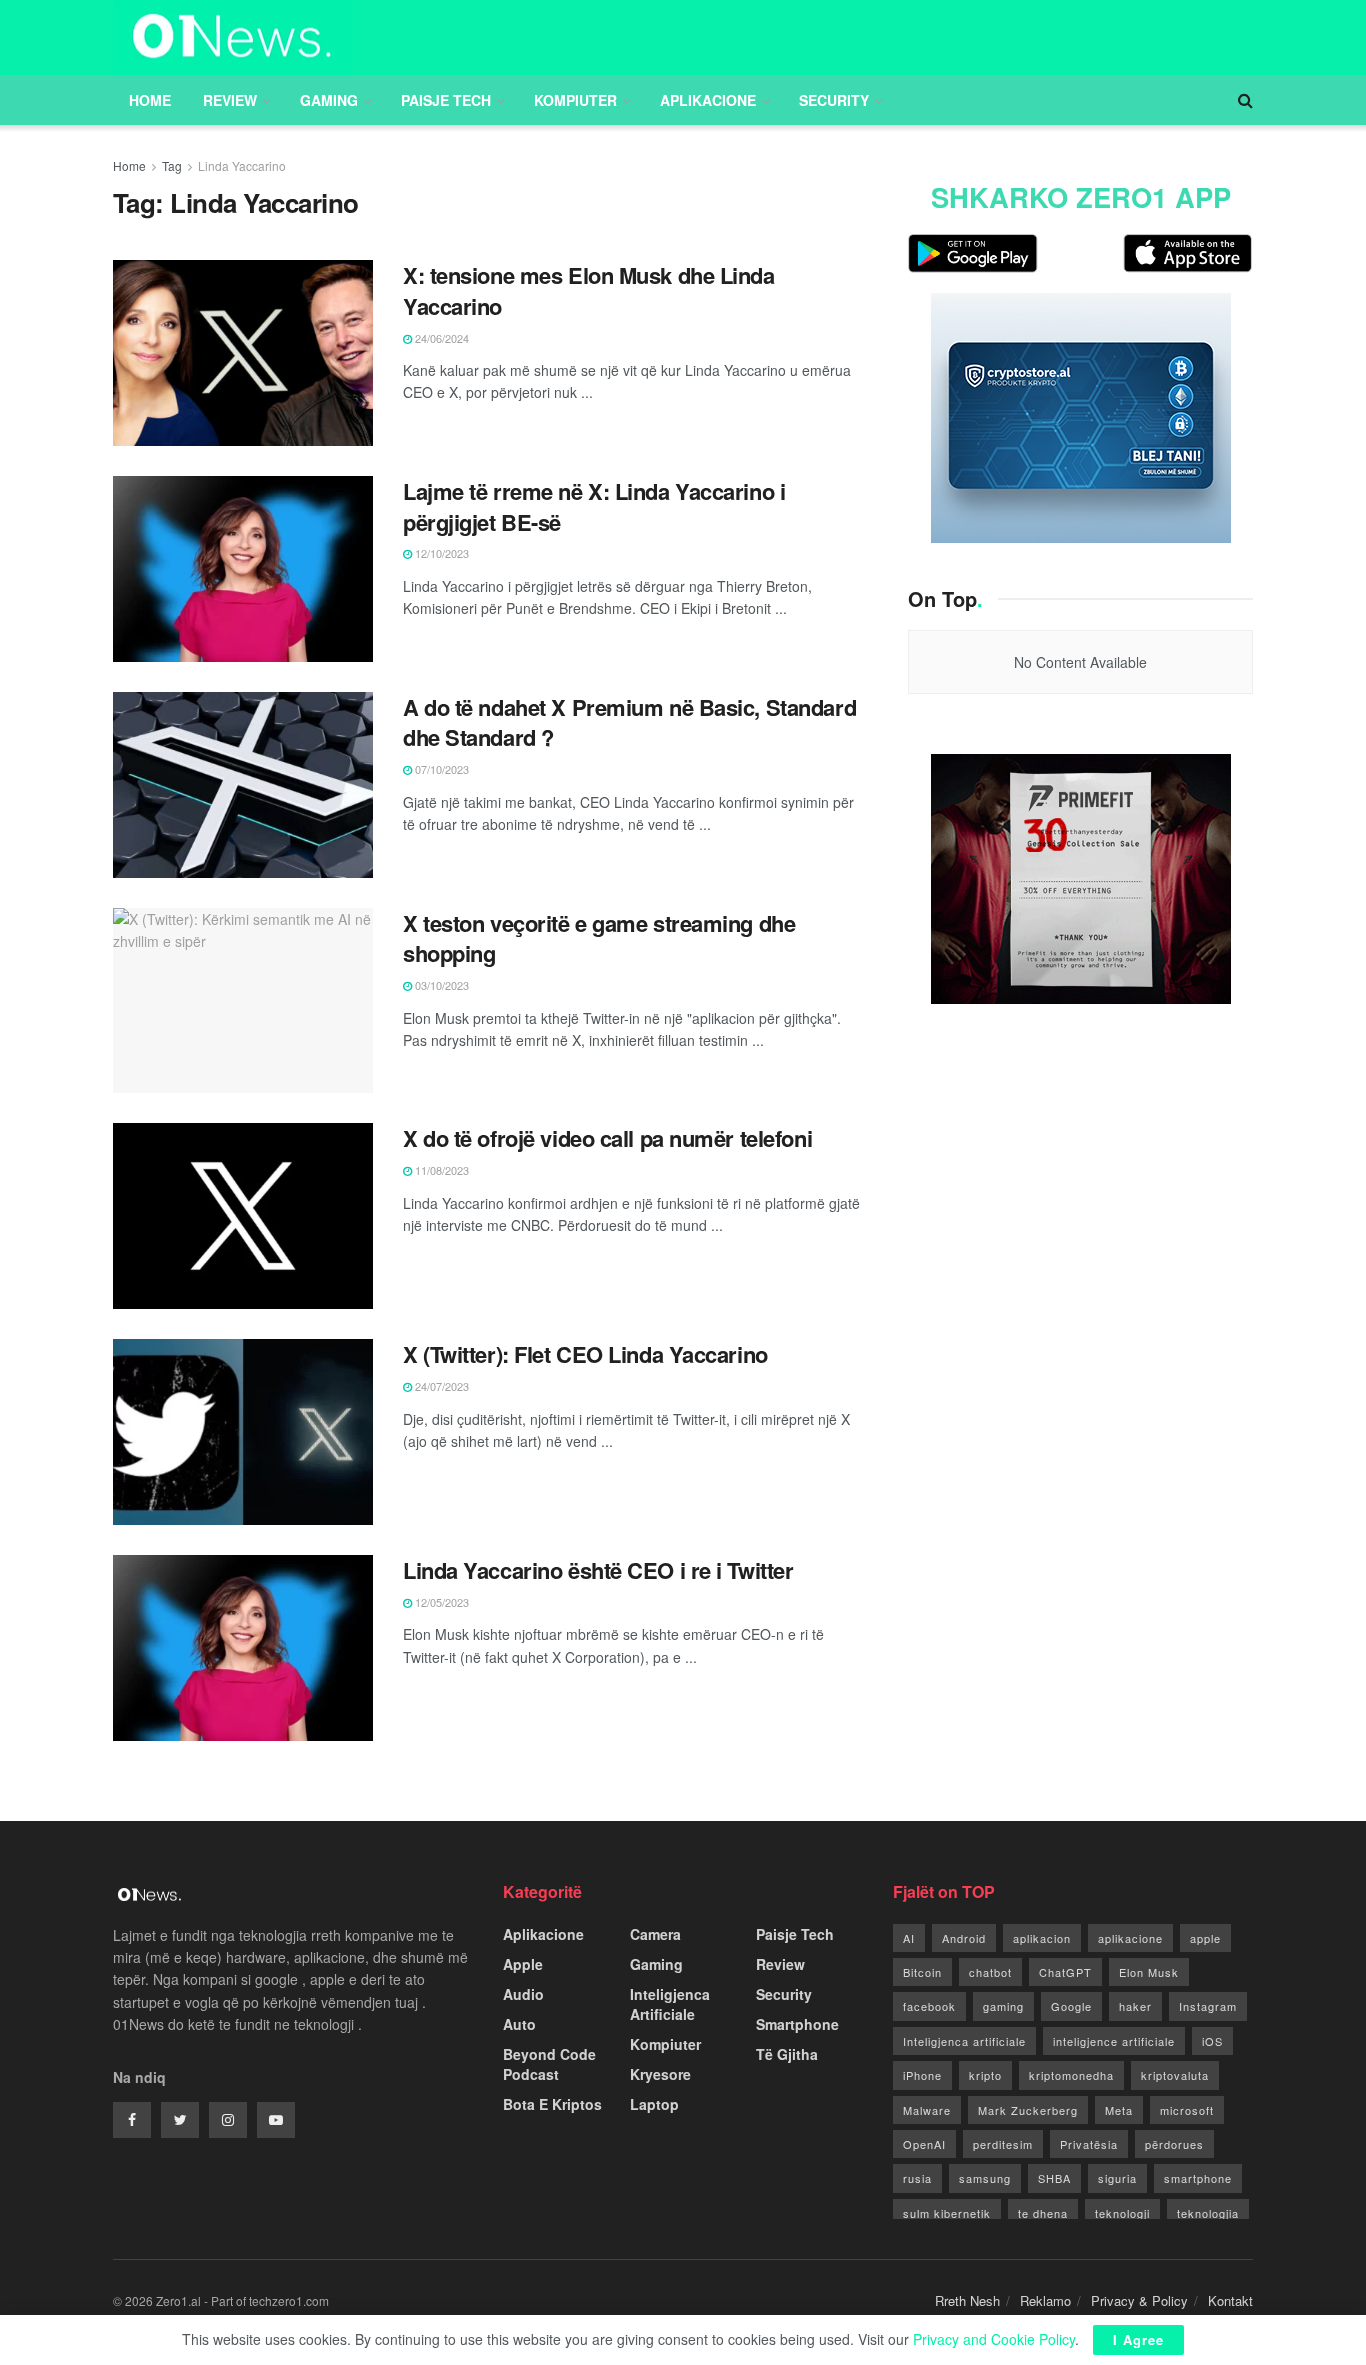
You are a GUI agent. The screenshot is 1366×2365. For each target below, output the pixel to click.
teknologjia (1208, 2213)
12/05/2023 (440, 1602)
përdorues (1174, 2144)
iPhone (922, 2075)
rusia (917, 2178)
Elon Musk (1149, 1972)
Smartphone (797, 2024)
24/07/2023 (440, 1386)
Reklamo (1045, 2300)
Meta (1119, 2110)
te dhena (1043, 2213)
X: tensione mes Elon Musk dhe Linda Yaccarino (589, 290)
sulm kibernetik (947, 2213)
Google (1071, 2006)
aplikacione (1130, 1938)
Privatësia (1089, 2144)
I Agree (1138, 2339)
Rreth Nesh (967, 2300)
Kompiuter (575, 100)
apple (1205, 1938)
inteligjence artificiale (1114, 2041)
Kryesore (660, 2074)
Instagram (1208, 2006)
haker (1135, 2006)
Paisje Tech (446, 100)
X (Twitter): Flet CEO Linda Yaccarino (585, 1354)
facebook (929, 2006)
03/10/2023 (440, 985)
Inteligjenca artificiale (964, 2041)
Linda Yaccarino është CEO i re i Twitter (598, 1570)
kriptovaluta (1175, 2075)
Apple (523, 1964)
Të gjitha (787, 2054)
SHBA (1054, 2178)
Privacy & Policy (1139, 2300)
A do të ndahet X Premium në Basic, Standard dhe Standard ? (629, 722)
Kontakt (1230, 2300)
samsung (985, 2178)
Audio (523, 1994)
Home (150, 100)
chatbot (990, 1972)
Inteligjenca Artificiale (670, 2004)
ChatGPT (1065, 1972)
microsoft (1187, 2110)
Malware (927, 2110)
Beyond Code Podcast (549, 2064)
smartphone (1198, 2178)
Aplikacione (708, 100)
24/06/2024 (440, 338)
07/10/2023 (440, 769)
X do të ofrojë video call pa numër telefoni (607, 1138)
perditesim (1003, 2144)
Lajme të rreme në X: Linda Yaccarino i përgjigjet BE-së (594, 506)
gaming (1003, 2006)
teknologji (1122, 2213)
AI (909, 1938)
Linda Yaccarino (242, 165)
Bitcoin (922, 1972)
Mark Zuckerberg (1028, 2110)
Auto (519, 2024)
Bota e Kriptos (552, 2104)
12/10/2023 (440, 553)
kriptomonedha (1071, 2075)
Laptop (654, 2104)
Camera (655, 1934)
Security (834, 100)
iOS (1212, 2041)
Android (964, 1938)
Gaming (329, 100)
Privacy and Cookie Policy (994, 2339)
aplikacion (1042, 1938)
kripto (985, 2075)
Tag (172, 165)
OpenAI (924, 2144)
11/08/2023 (440, 1170)
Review (230, 100)
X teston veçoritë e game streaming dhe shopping (599, 938)
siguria (1117, 2178)
